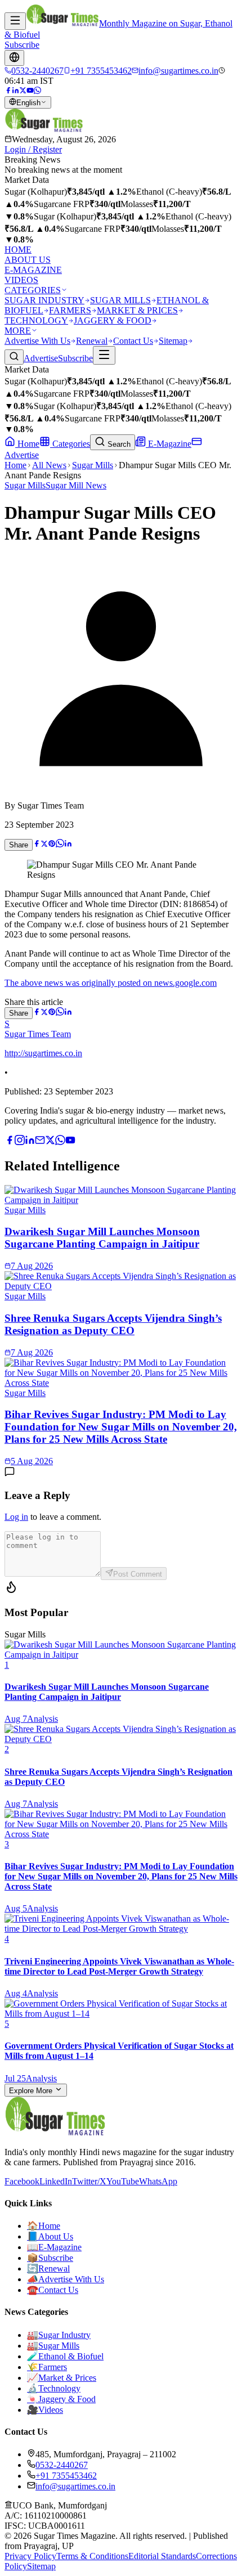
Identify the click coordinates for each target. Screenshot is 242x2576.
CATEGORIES (33, 290)
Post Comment (138, 1574)
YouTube (123, 2181)
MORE (18, 331)
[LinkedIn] (15, 91)
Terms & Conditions (92, 2556)
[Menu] (15, 21)
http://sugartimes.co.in (43, 1053)
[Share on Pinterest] (52, 844)
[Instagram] (20, 1142)
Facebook (22, 2181)
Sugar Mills (93, 465)
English (28, 103)
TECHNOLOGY (36, 320)
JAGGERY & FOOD (113, 320)
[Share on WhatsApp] (60, 844)
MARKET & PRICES (137, 310)
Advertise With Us (37, 341)
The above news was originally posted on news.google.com (111, 983)
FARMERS (70, 310)
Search (118, 444)
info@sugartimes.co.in (75, 2486)
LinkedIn (56, 2181)
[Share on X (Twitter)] (44, 844)
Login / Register (33, 149)
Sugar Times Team (38, 1034)
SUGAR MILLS (120, 300)
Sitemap (173, 341)
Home (27, 444)
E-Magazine (169, 444)
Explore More (32, 2091)
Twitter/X (89, 2181)
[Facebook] (8, 91)
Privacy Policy (30, 2556)
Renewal (92, 341)
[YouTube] (30, 91)
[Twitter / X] (23, 91)
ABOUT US (28, 260)
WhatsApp (158, 2181)
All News (49, 465)
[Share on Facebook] (37, 844)
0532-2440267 (62, 2465)
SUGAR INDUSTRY (44, 300)
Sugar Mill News (76, 485)
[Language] (14, 58)
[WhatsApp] (37, 91)
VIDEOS (21, 280)
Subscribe (22, 45)
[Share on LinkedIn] (68, 844)
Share (19, 845)
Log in (16, 1517)
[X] (50, 1142)
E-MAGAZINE (33, 270)
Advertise (41, 358)
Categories (70, 444)
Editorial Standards (162, 2556)
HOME (18, 250)
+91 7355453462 (66, 2476)
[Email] (40, 1142)
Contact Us (133, 341)
